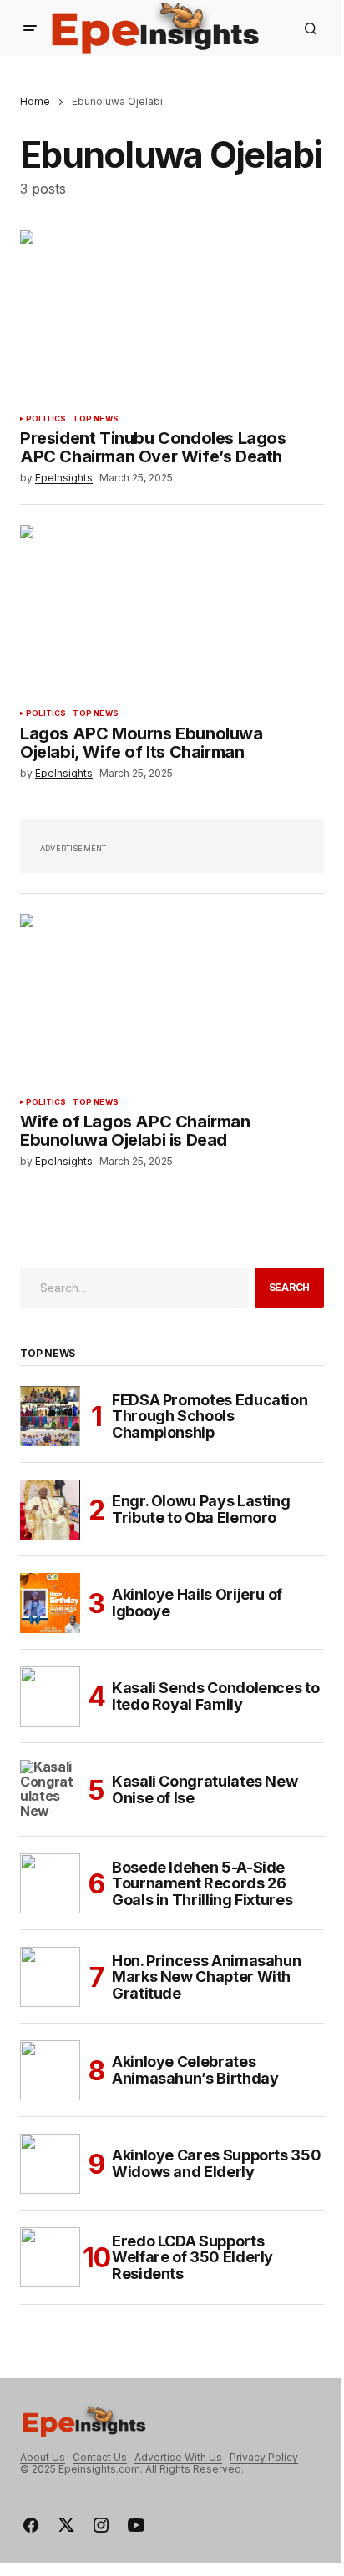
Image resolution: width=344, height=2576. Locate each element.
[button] (30, 28)
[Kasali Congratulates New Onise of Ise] (50, 1790)
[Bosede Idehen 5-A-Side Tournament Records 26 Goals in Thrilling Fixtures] (50, 1883)
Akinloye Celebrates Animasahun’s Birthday (195, 2070)
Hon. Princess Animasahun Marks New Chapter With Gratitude (206, 1977)
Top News (95, 419)
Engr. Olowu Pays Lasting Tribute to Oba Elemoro (201, 1509)
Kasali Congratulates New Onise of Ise (205, 1790)
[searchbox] (134, 1288)
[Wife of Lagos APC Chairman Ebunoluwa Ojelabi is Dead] (172, 999)
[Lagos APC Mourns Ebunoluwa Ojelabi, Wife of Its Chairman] (172, 610)
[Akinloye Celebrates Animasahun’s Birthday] (50, 2070)
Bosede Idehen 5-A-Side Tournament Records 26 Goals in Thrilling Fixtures (202, 1884)
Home (35, 101)
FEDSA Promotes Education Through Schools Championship (210, 1417)
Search (290, 1287)
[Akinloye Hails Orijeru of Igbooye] (50, 1603)
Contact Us (100, 2457)
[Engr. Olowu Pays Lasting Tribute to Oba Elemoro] (50, 1510)
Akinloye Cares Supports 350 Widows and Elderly (216, 2163)
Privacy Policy (264, 2457)
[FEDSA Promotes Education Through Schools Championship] (50, 1416)
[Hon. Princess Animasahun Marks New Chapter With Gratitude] (50, 1977)
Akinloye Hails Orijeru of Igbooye (197, 1603)
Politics (46, 419)
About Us (43, 2457)
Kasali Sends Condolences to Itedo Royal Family (215, 1696)
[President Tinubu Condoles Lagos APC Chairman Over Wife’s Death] (172, 316)
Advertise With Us (178, 2457)
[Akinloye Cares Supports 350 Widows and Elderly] (50, 2164)
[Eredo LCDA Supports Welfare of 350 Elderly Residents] (50, 2257)
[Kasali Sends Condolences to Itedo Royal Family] (50, 1696)
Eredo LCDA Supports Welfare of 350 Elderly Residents (192, 2258)
